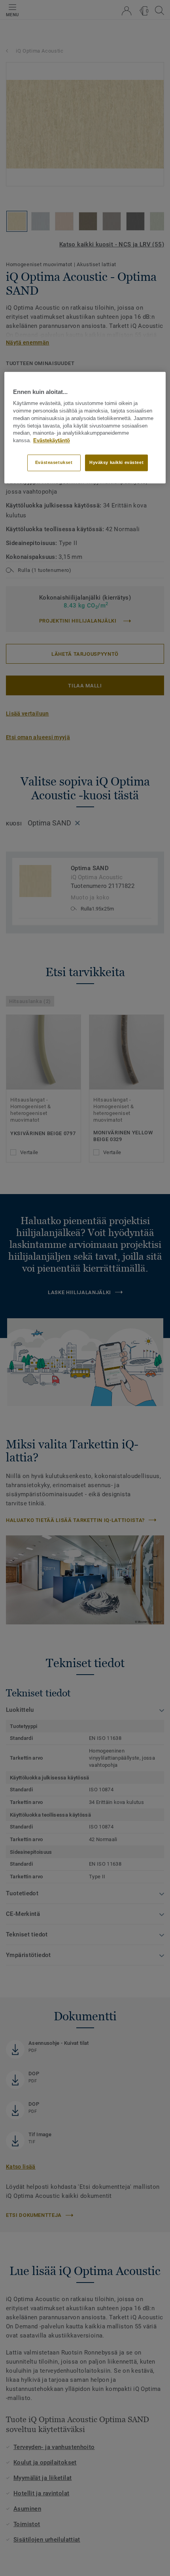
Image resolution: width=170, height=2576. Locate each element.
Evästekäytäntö (52, 441)
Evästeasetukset (54, 462)
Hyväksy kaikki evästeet (116, 462)
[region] (85, 428)
